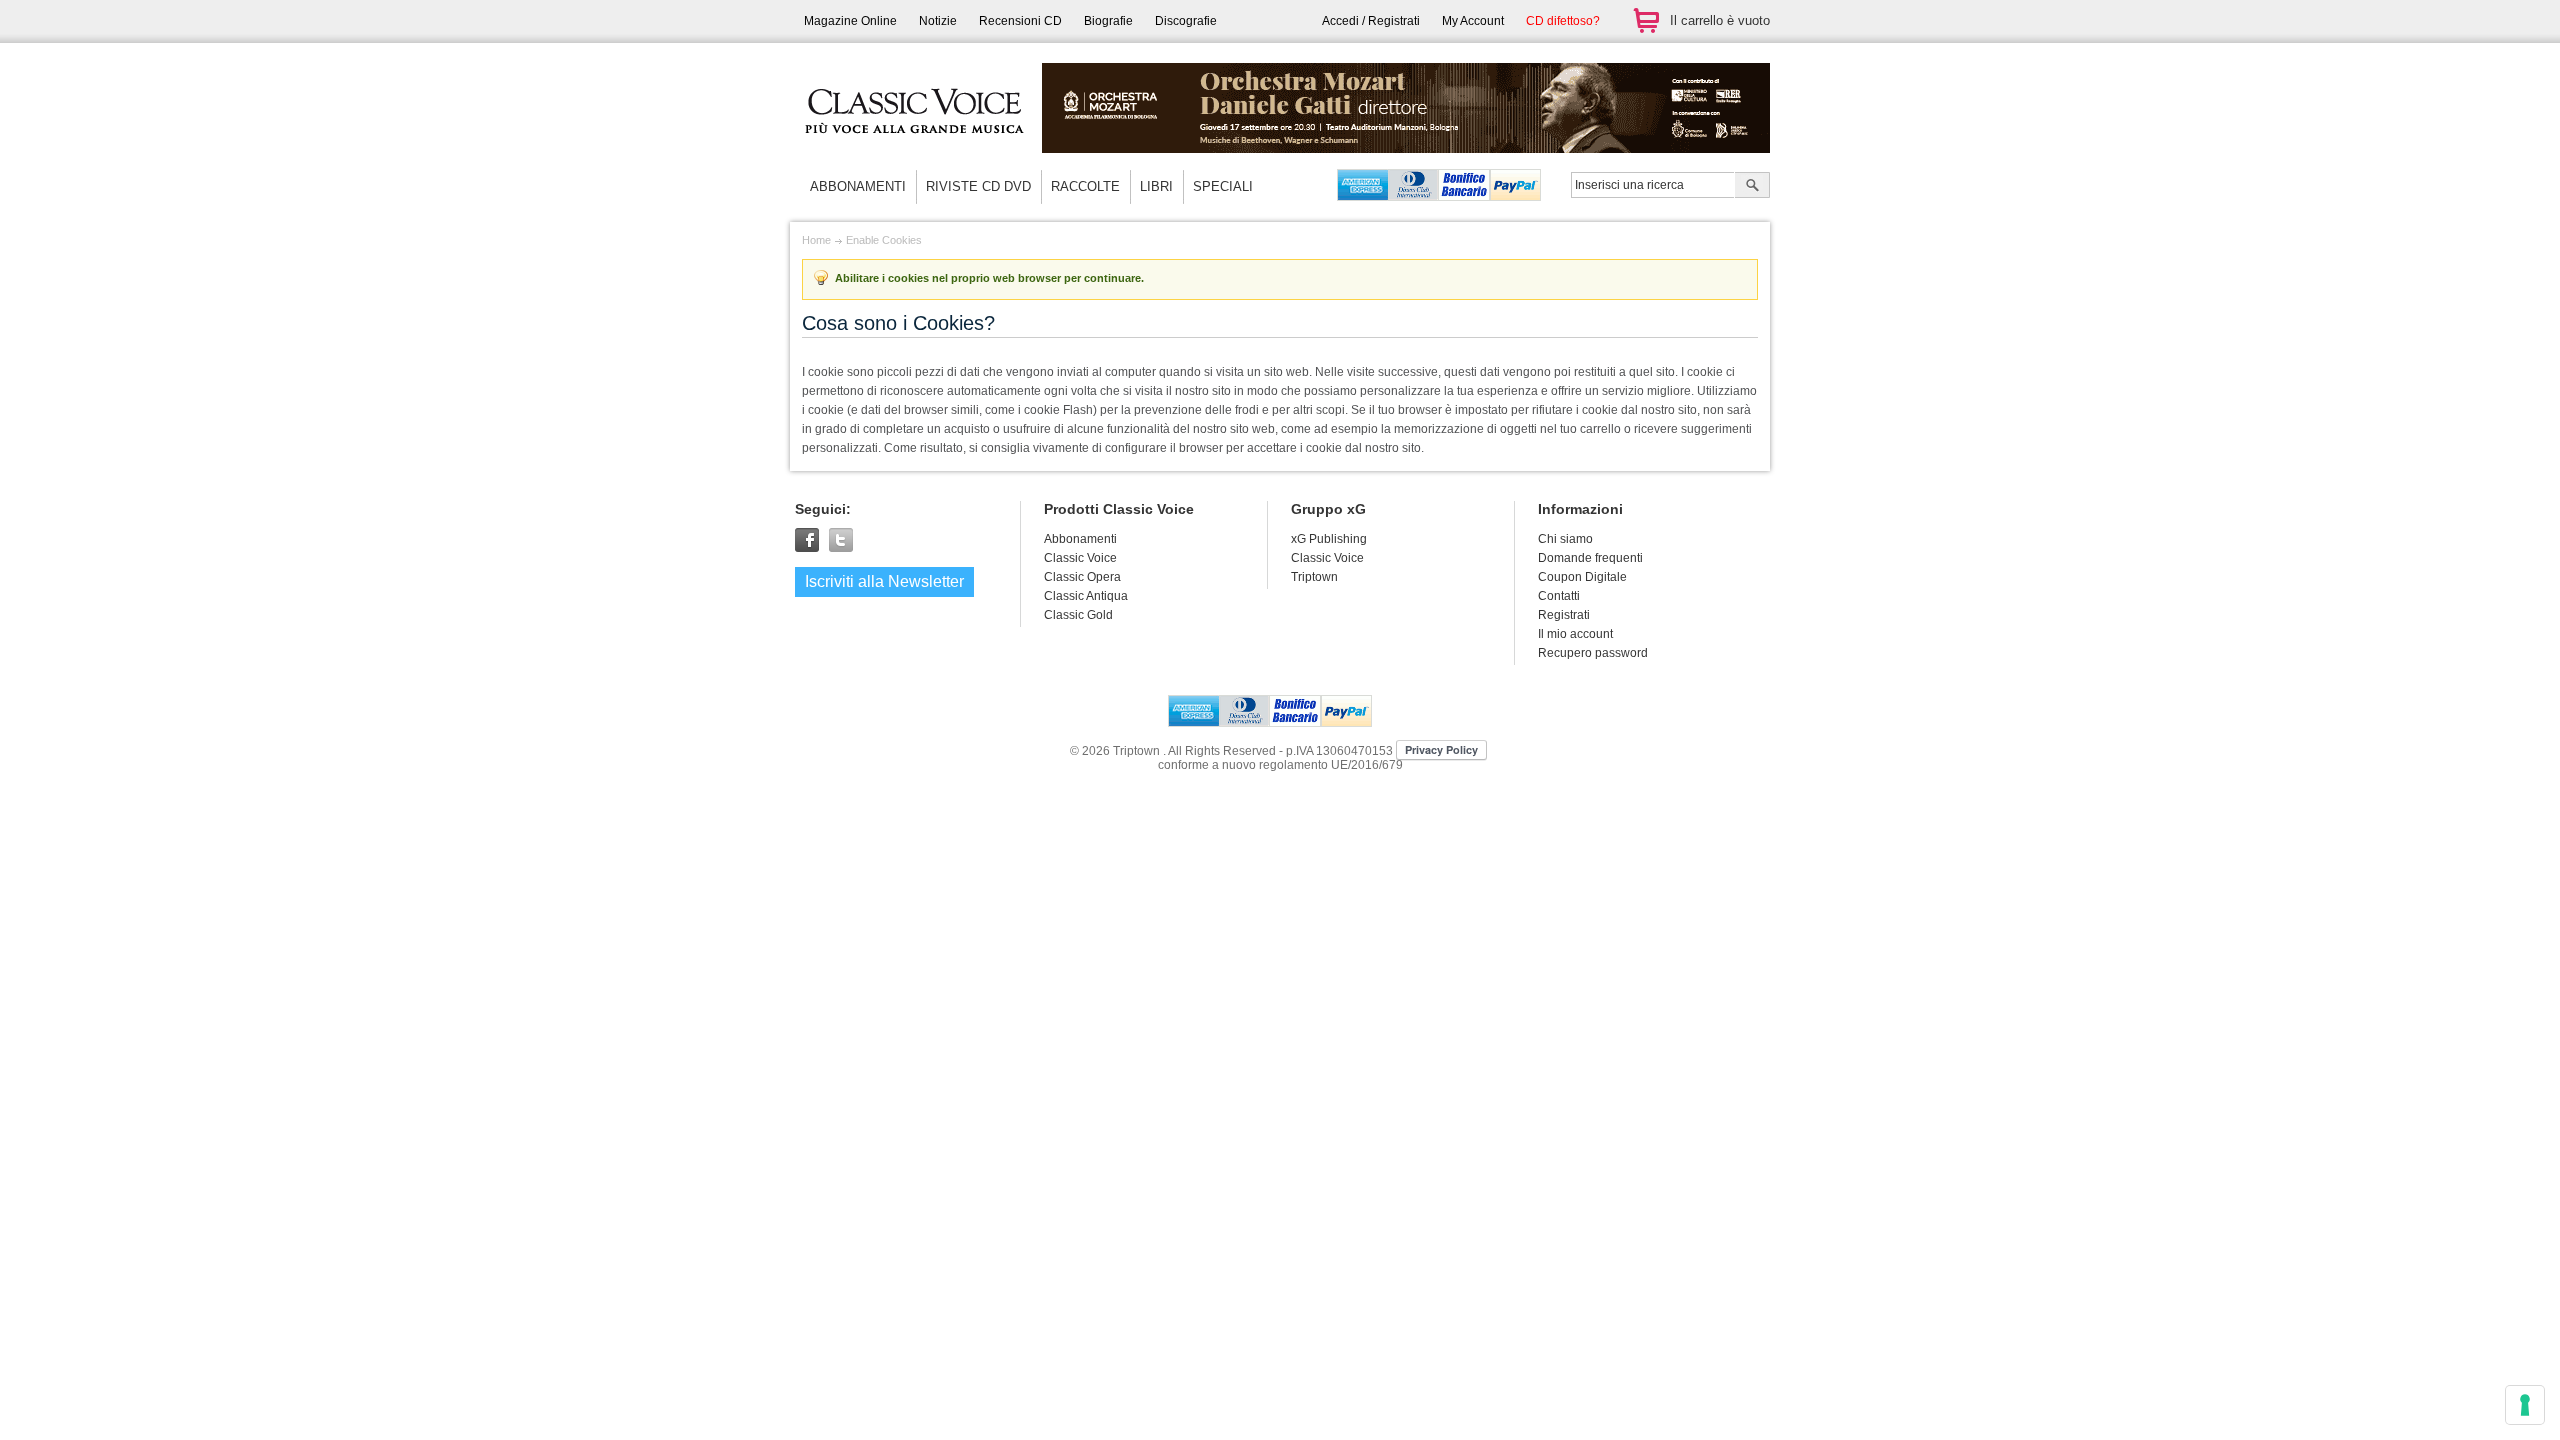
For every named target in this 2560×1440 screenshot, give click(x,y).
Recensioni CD (1020, 21)
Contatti (1559, 596)
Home (816, 240)
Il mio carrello (1646, 20)
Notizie (938, 21)
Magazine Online (850, 21)
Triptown (1314, 577)
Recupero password (1593, 653)
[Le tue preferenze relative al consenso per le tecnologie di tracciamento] (2525, 1405)
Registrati (1564, 615)
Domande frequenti (1590, 558)
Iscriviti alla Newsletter (884, 581)
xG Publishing (1329, 539)
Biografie (1108, 21)
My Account (1473, 21)
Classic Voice (1327, 558)
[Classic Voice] (915, 150)
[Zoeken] (1752, 187)
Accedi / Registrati (1371, 21)
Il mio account (1575, 634)
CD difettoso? (1563, 21)
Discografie (1186, 21)
